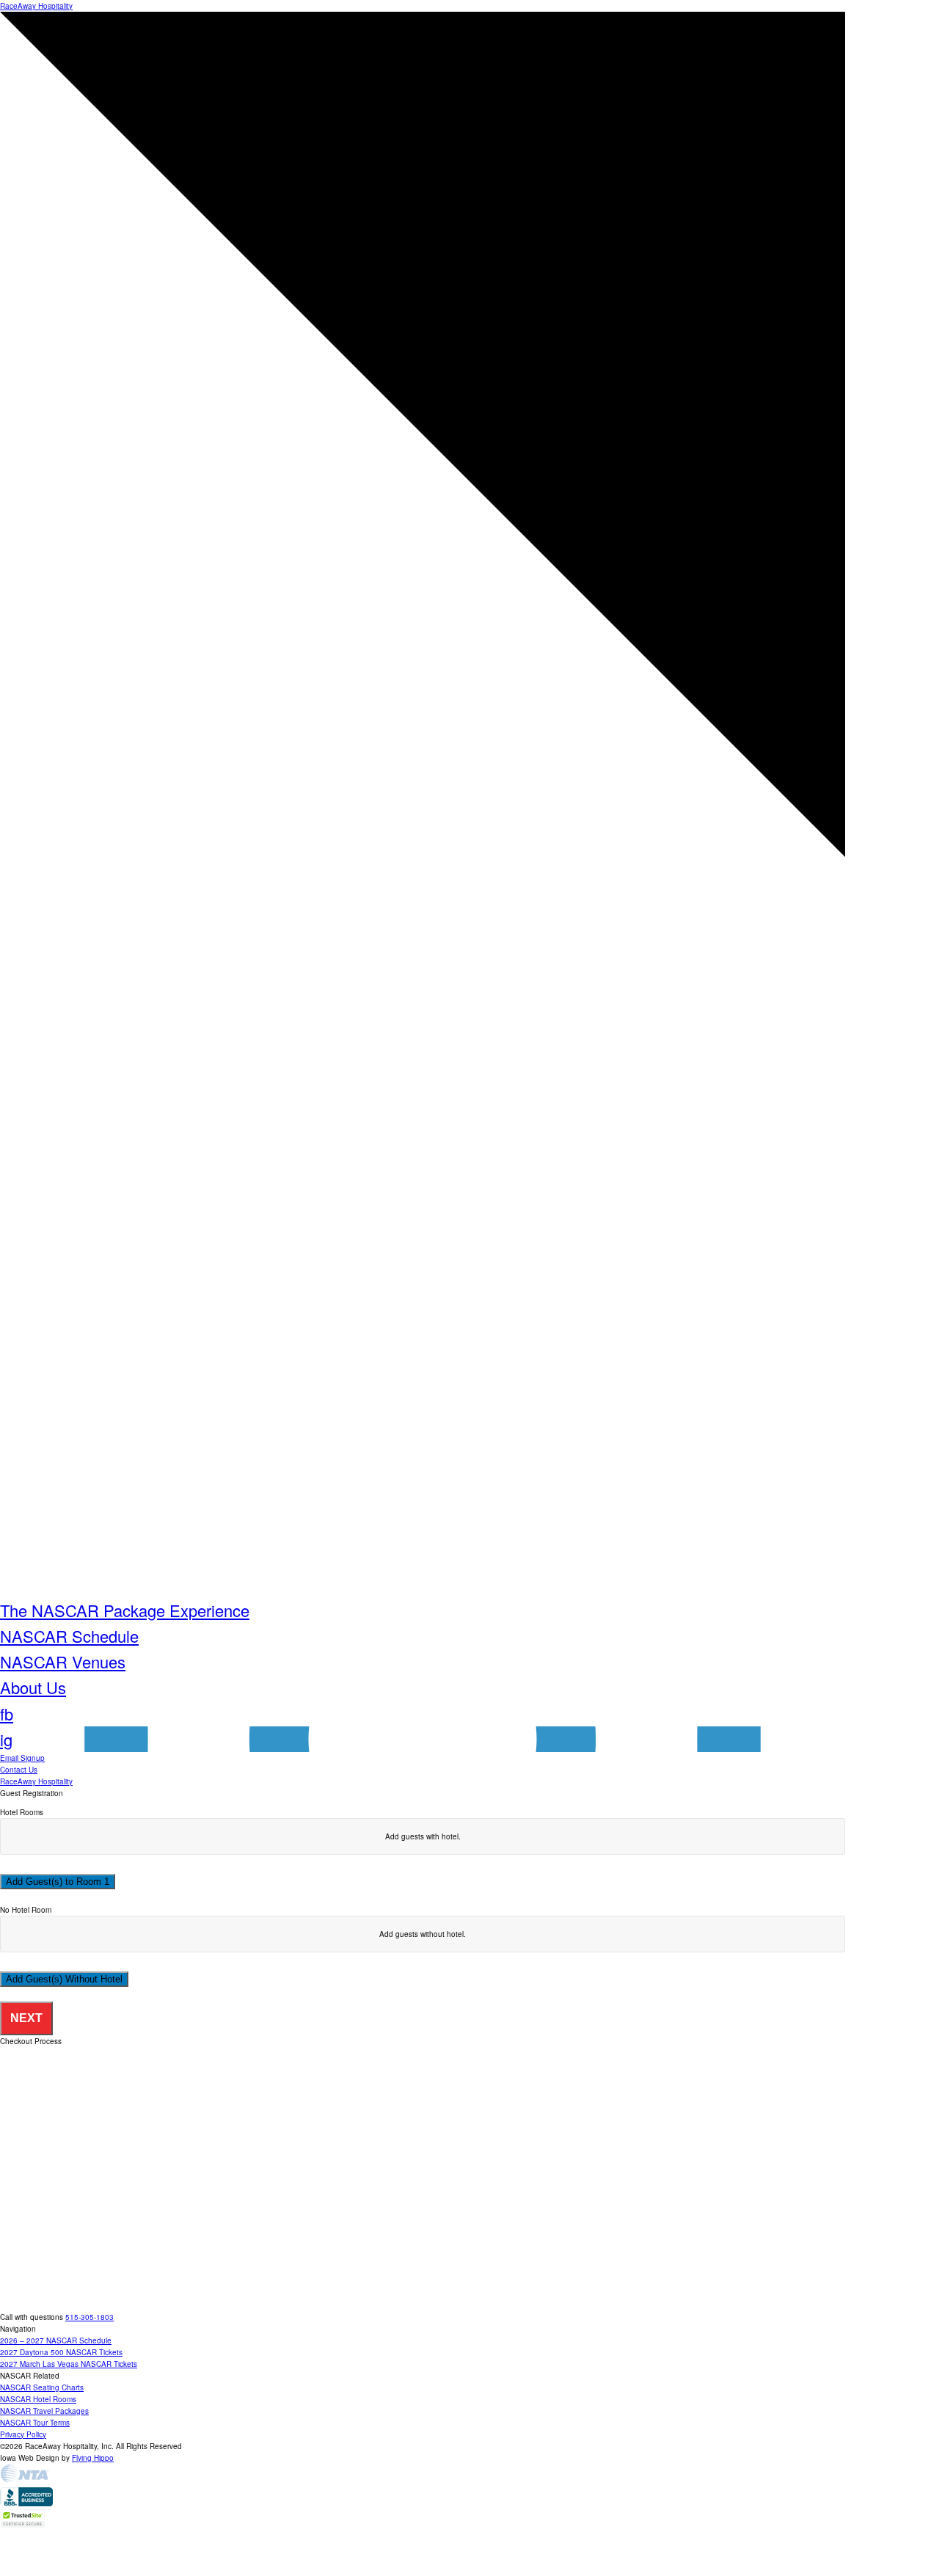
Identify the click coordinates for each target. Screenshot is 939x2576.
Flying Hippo (93, 2458)
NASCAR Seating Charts (42, 2387)
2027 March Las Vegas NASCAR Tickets (69, 2364)
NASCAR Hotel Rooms (38, 2399)
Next (26, 2018)
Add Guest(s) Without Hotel (64, 1979)
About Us (33, 1687)
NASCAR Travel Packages (44, 2411)
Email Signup (22, 1758)
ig (6, 1739)
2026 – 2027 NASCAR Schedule (56, 2340)
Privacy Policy (23, 2434)
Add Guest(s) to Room (55, 1882)
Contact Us (19, 1770)
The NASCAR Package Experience (125, 1610)
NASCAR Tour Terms (35, 2423)
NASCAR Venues (63, 1661)
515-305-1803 (89, 2317)
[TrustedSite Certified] (23, 2518)
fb (7, 1714)
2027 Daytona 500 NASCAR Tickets (61, 2352)
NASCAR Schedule (69, 1636)
